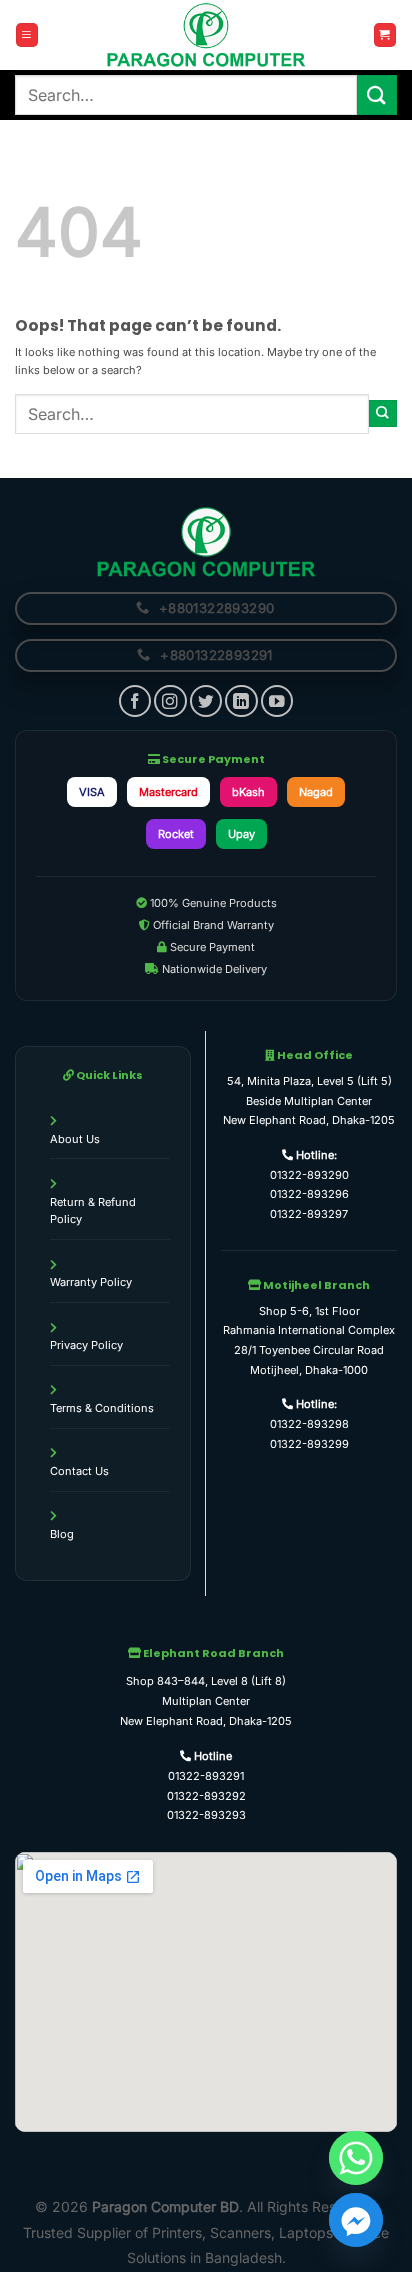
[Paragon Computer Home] (206, 541)
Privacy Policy (86, 1345)
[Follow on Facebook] (135, 701)
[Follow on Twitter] (206, 701)
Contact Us (79, 1471)
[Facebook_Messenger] (356, 2220)
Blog (62, 1534)
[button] (27, 34)
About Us (75, 1139)
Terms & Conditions (102, 1408)
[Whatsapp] (356, 2158)
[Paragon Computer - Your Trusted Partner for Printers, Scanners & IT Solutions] (206, 35)
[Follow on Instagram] (170, 701)
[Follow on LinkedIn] (241, 701)
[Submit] (377, 94)
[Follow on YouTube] (277, 701)
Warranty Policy (91, 1282)
